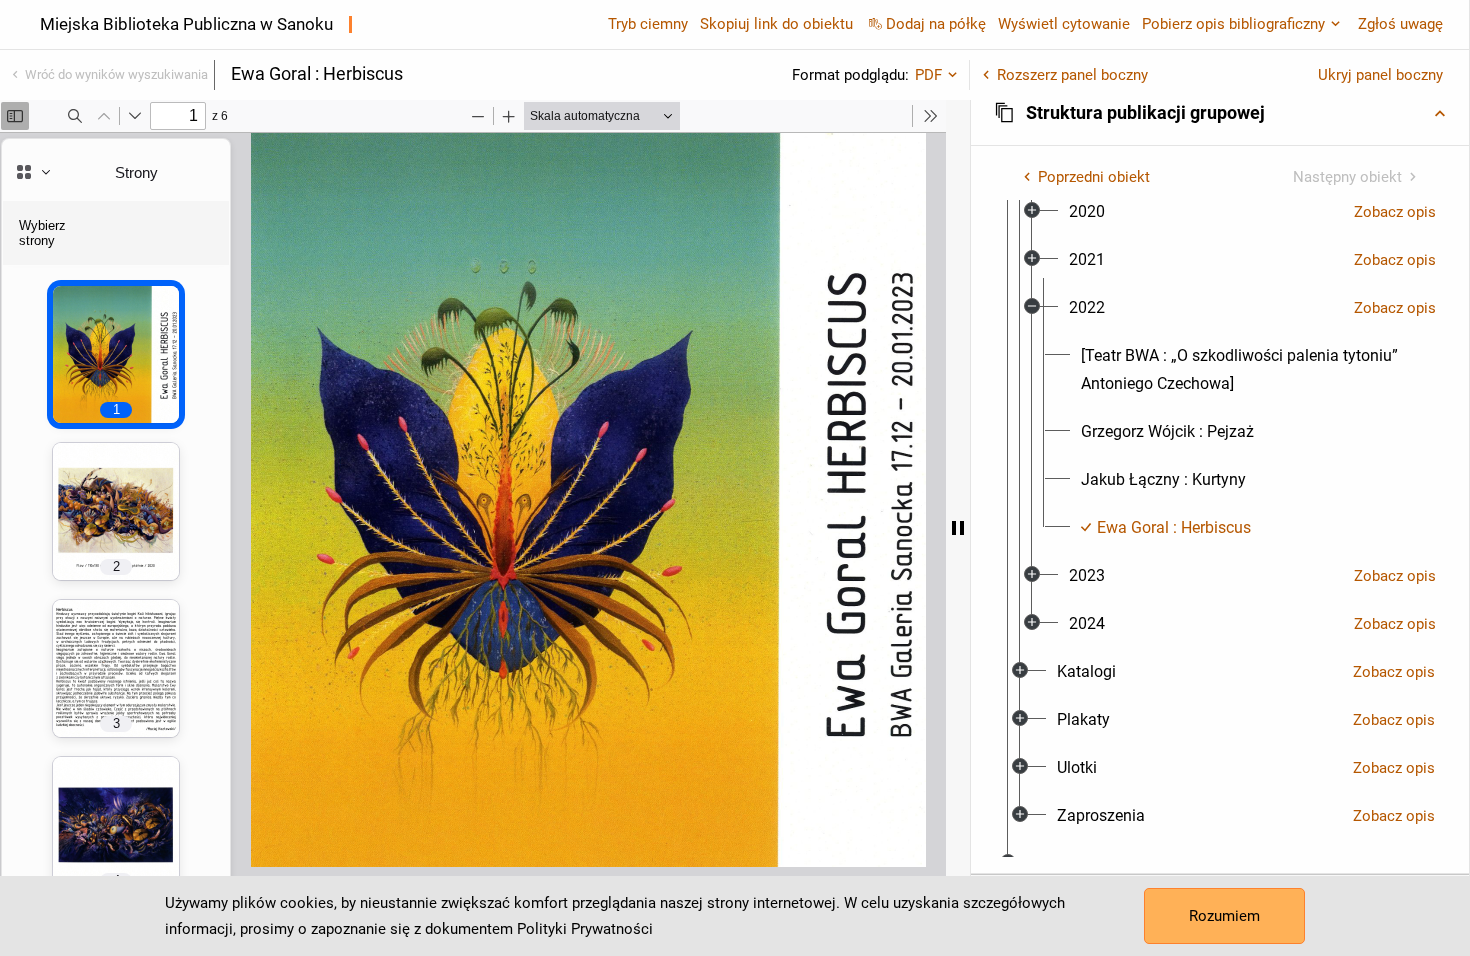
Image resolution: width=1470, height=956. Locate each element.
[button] (1220, 113)
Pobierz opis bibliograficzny (1233, 24)
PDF (928, 75)
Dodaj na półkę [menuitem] (936, 24)
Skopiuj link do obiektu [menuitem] (776, 24)
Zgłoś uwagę (1400, 24)
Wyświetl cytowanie (1064, 24)
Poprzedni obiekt (1094, 177)
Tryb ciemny (648, 24)
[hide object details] (958, 528)
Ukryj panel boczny (1380, 75)
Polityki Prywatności (585, 929)
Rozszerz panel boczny (1072, 75)
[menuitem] (1087, 212)
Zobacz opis (1395, 212)
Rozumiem (1224, 916)
